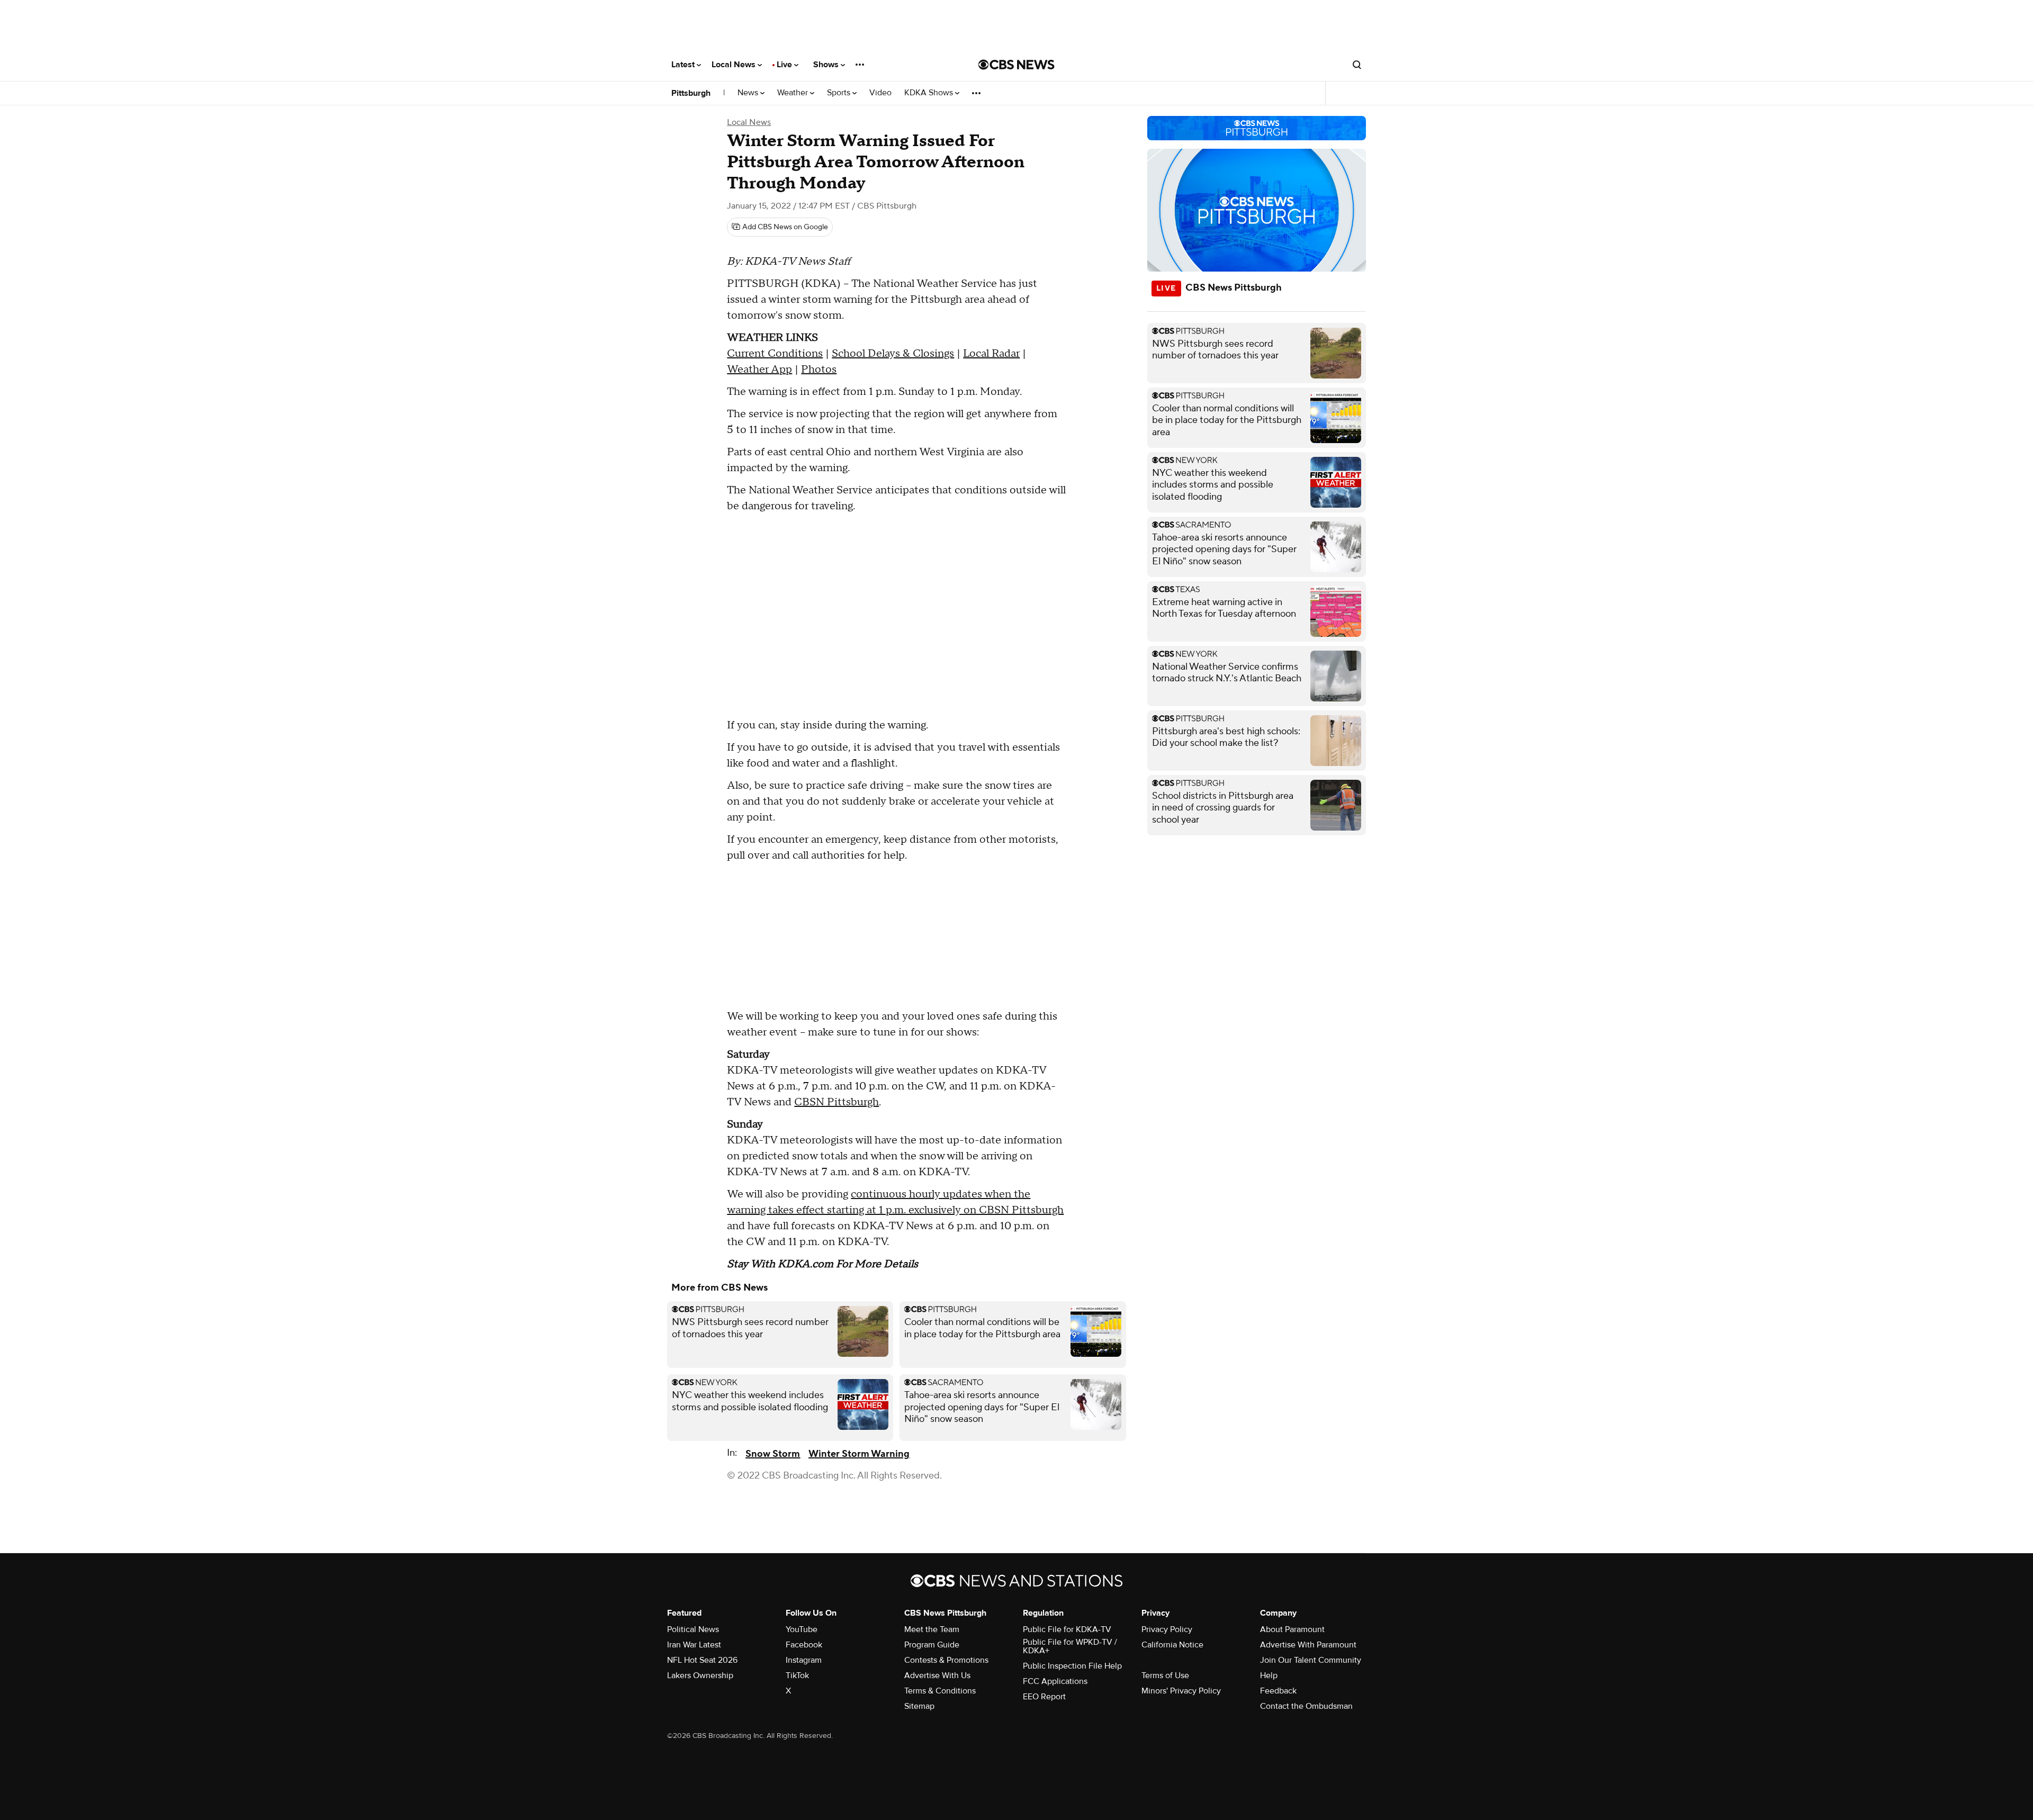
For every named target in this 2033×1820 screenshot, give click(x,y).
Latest (684, 65)
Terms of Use (1165, 1675)
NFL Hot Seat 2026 (702, 1660)
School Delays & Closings (893, 354)
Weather (794, 93)
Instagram (804, 1660)
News (749, 93)
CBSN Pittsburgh (836, 1102)
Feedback (1278, 1691)
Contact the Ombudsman (1306, 1706)
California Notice (1172, 1645)
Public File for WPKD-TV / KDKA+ (1070, 1646)
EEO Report (1044, 1697)
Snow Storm (773, 1454)
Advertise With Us (937, 1675)
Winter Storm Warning (859, 1454)
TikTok (797, 1675)
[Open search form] (1357, 65)
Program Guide (932, 1645)
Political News (693, 1629)
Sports (840, 93)
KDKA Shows (930, 93)
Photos (819, 370)
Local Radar (991, 354)
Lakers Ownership (700, 1675)
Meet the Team (932, 1629)
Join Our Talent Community (1311, 1660)
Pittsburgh (691, 93)
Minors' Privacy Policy (1181, 1691)
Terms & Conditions (940, 1691)
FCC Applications (1055, 1681)
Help (1269, 1675)
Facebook (804, 1645)
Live (785, 65)
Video (880, 93)
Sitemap (919, 1706)
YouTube (802, 1629)
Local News (735, 65)
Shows (827, 65)
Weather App (759, 370)
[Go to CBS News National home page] (1016, 65)
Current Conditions (775, 354)
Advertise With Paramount (1308, 1645)
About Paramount (1292, 1629)
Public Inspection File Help (1072, 1666)
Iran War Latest (694, 1645)
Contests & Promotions (946, 1660)
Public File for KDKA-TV (1067, 1629)
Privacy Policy (1167, 1629)
